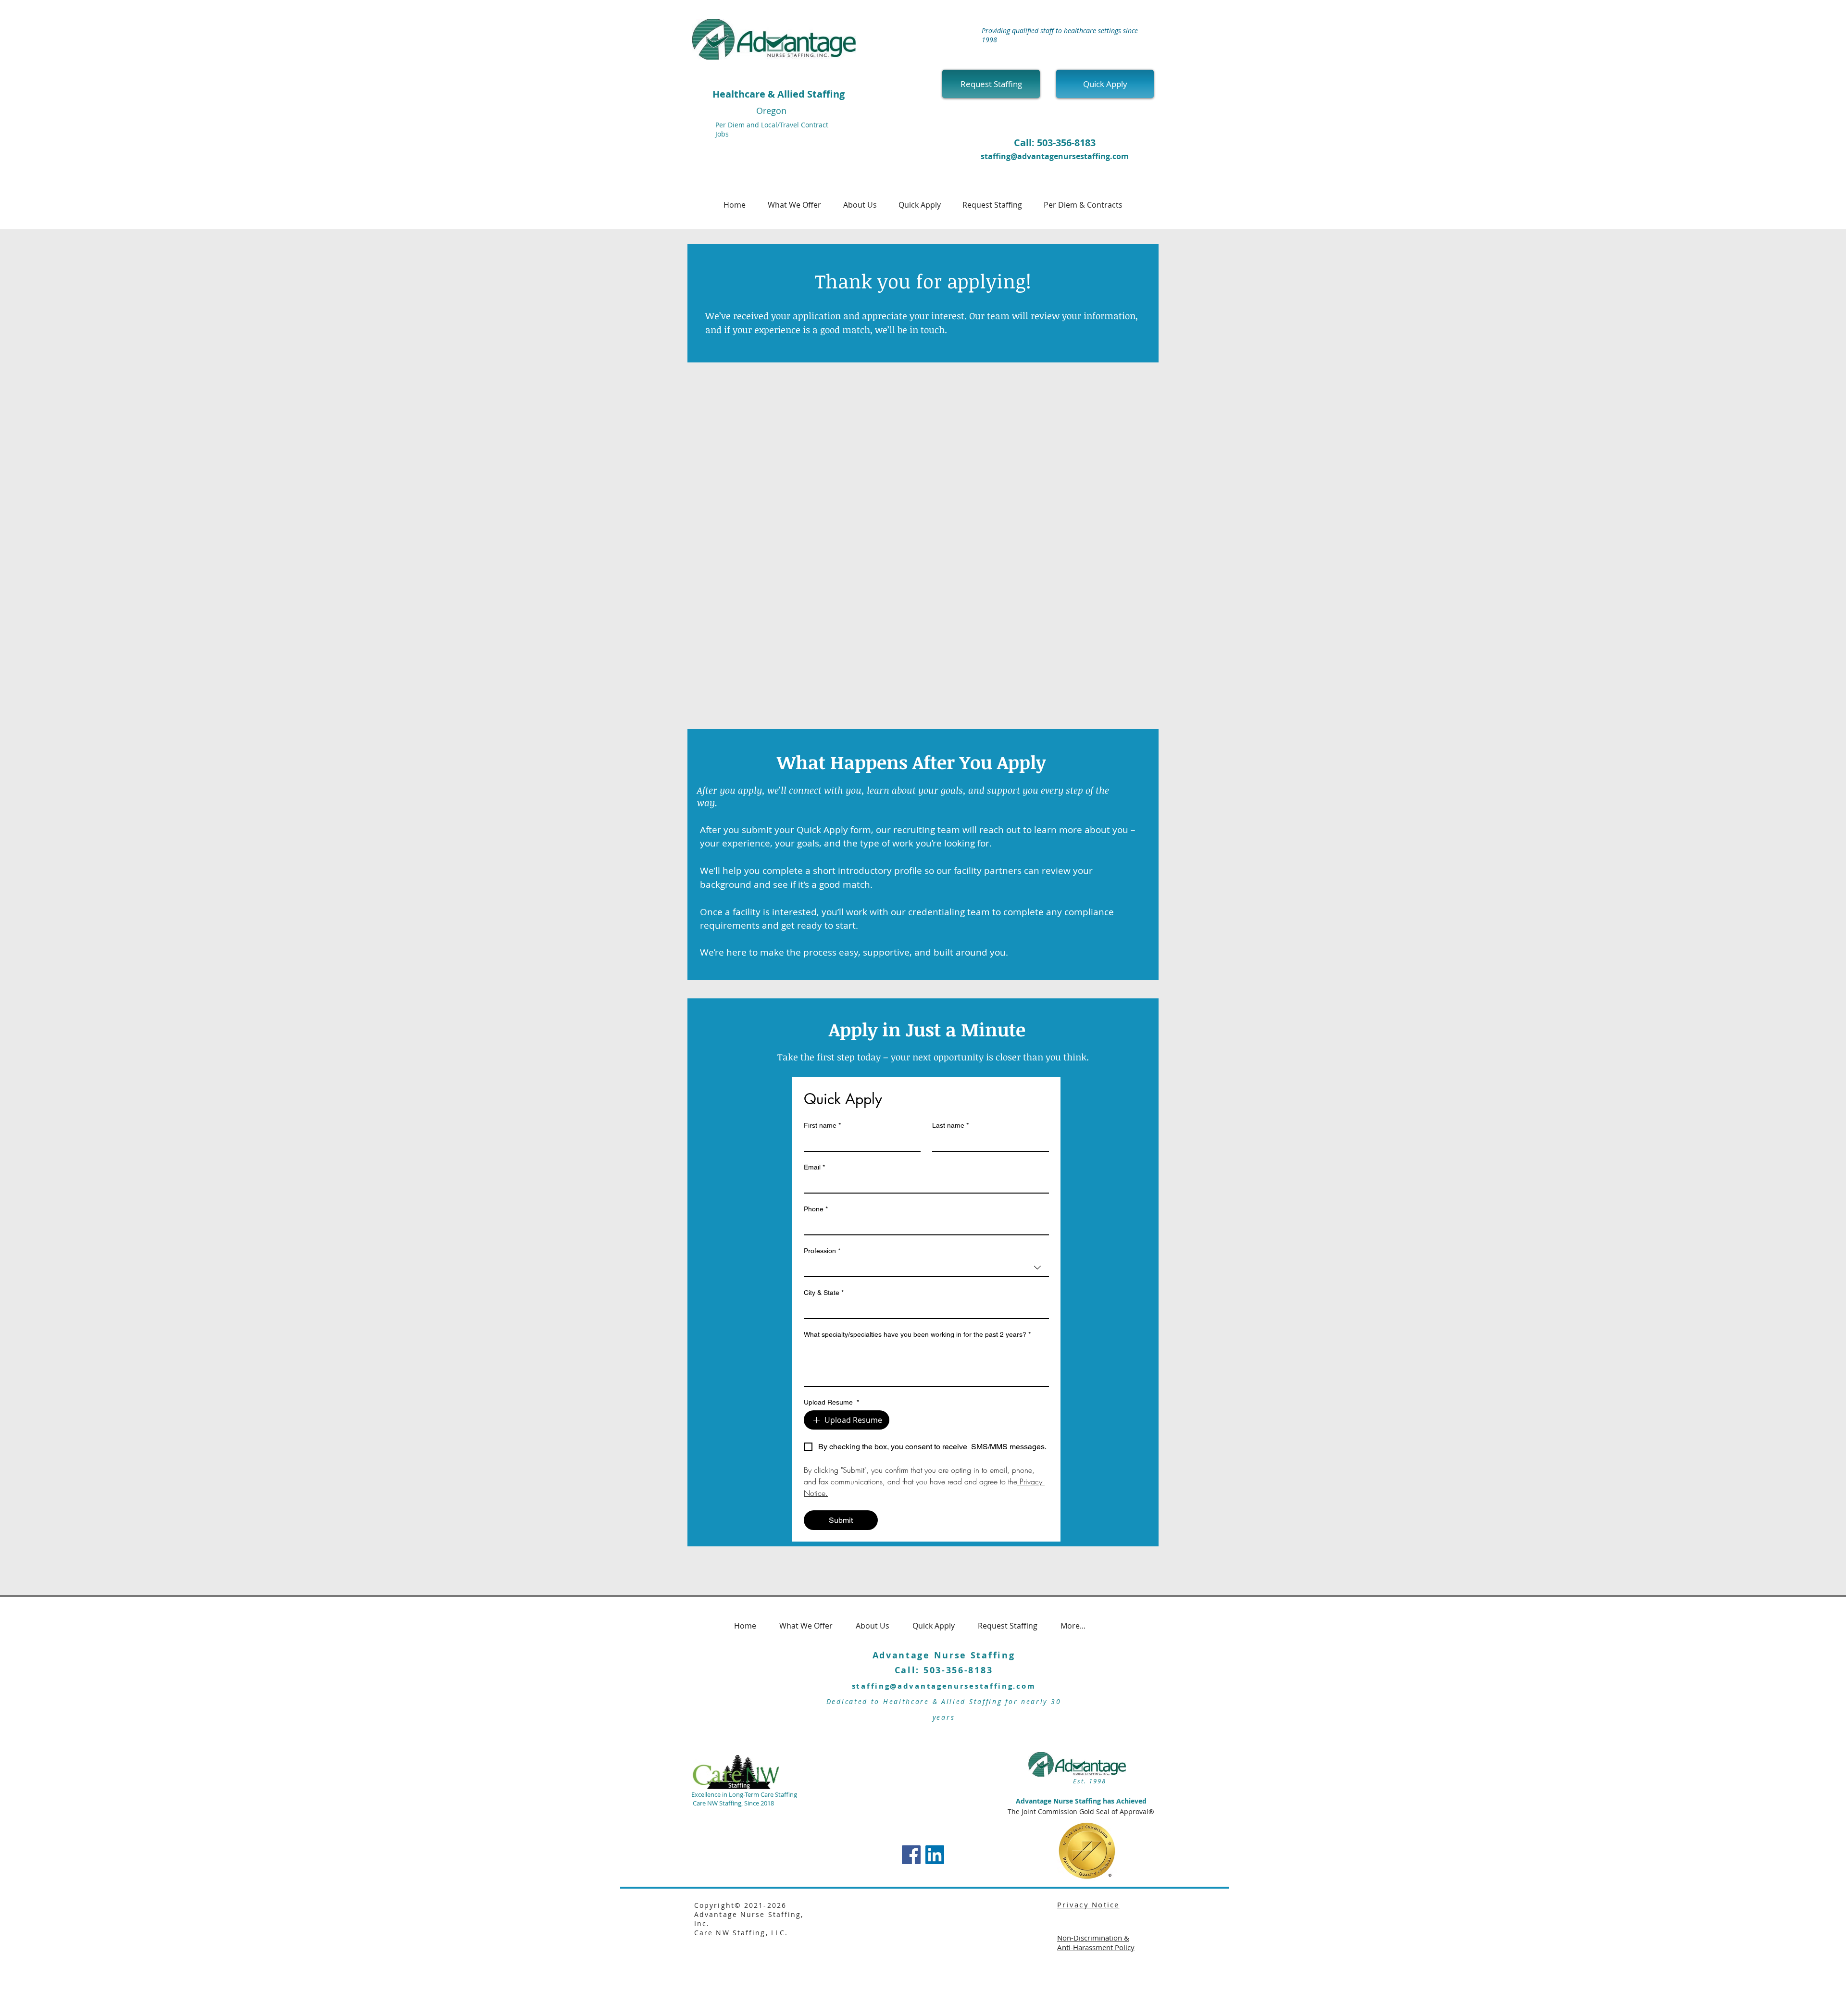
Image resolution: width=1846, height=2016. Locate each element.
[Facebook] (911, 1855)
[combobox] (926, 1268)
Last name (950, 1125)
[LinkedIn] (935, 1855)
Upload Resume (831, 1402)
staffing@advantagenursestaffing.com (1055, 156)
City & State (824, 1293)
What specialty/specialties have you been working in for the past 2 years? (917, 1334)
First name (822, 1125)
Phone (816, 1209)
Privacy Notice (1088, 1904)
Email (814, 1167)
